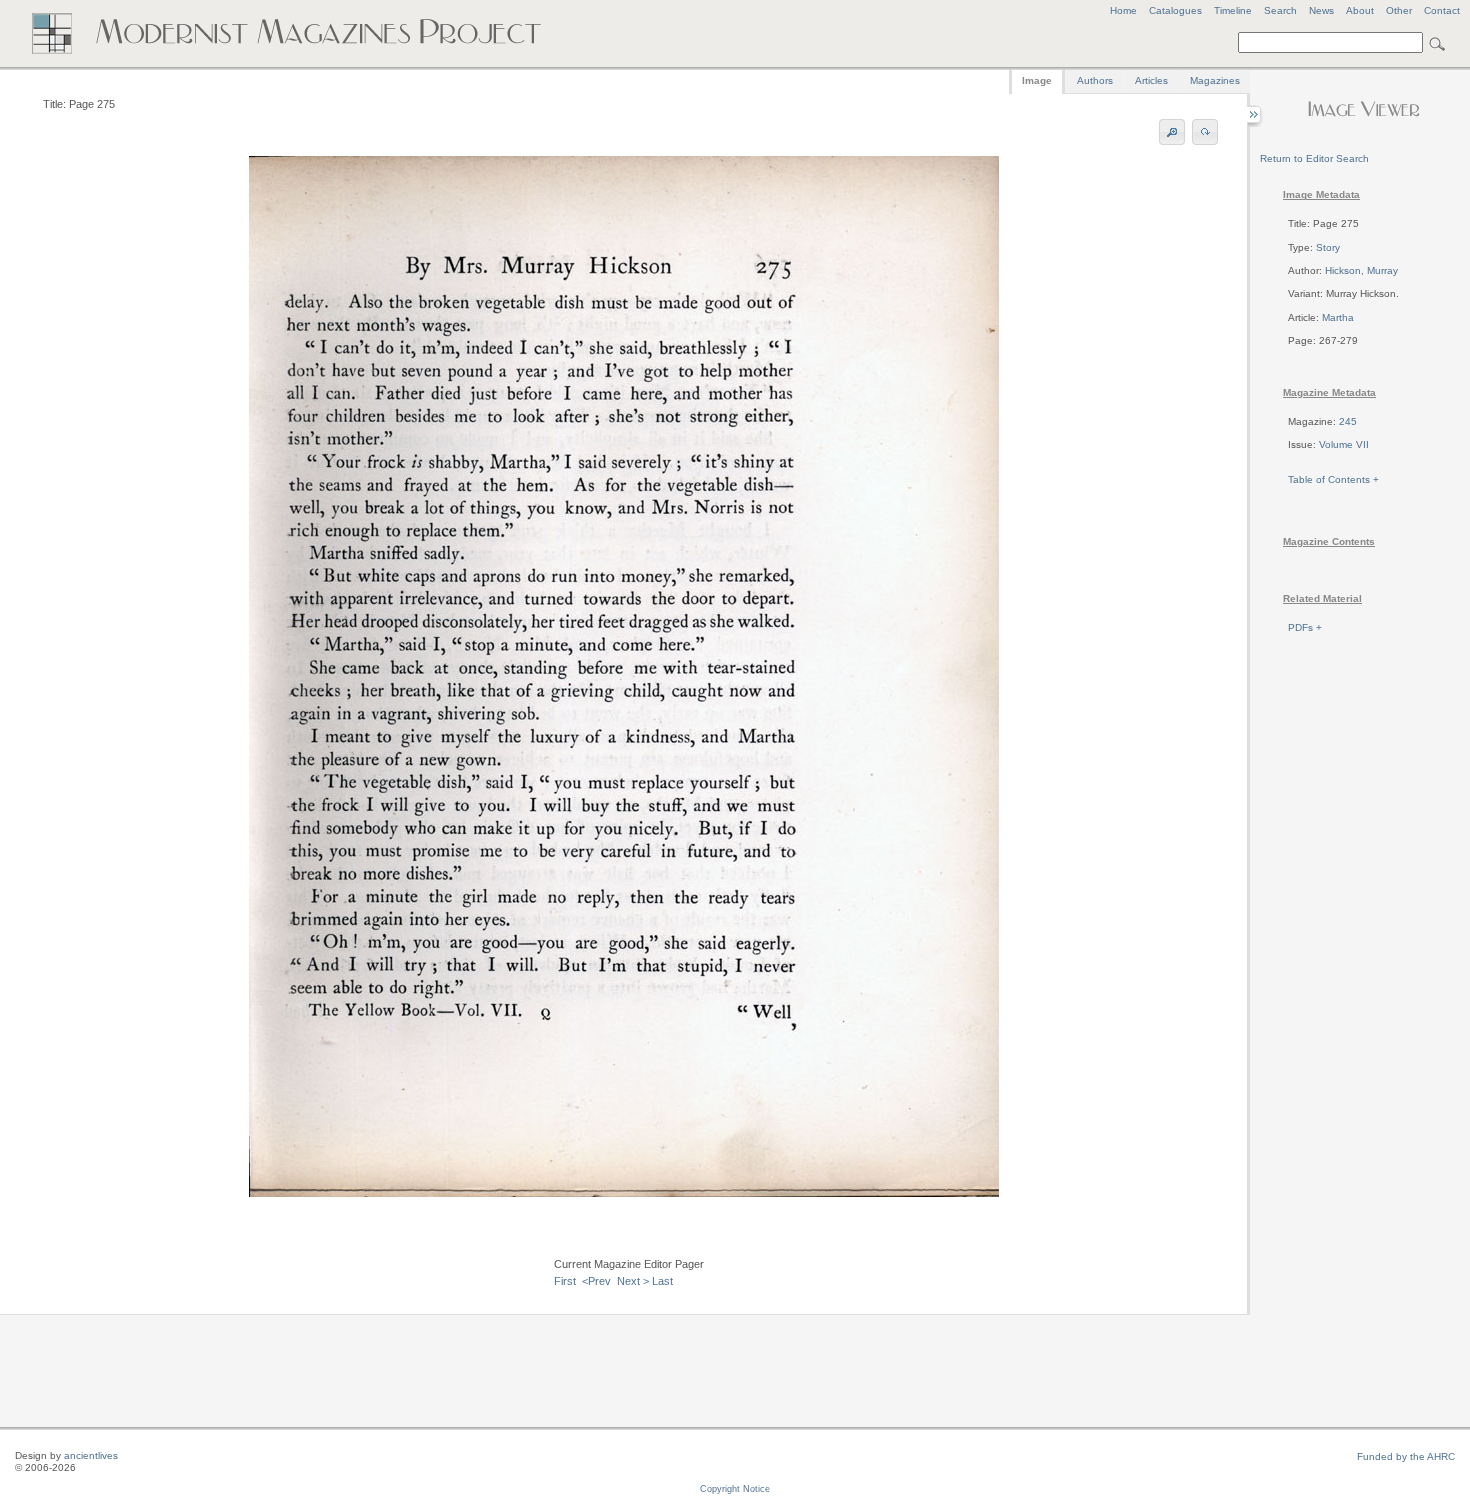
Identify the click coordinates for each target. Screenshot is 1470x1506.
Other (1399, 10)
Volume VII (1344, 444)
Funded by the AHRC (1406, 1456)
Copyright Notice (735, 1489)
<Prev (596, 1281)
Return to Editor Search (1314, 158)
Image (1037, 80)
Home (1123, 10)
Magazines (1215, 80)
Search (1280, 10)
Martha (1338, 317)
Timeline (1233, 10)
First (565, 1281)
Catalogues (1175, 10)
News (1321, 10)
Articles (1151, 80)
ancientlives (91, 1455)
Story (1328, 247)
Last (662, 1281)
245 (1348, 421)
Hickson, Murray (1361, 270)
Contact (1442, 10)
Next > (633, 1281)
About (1360, 10)
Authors (1095, 80)
